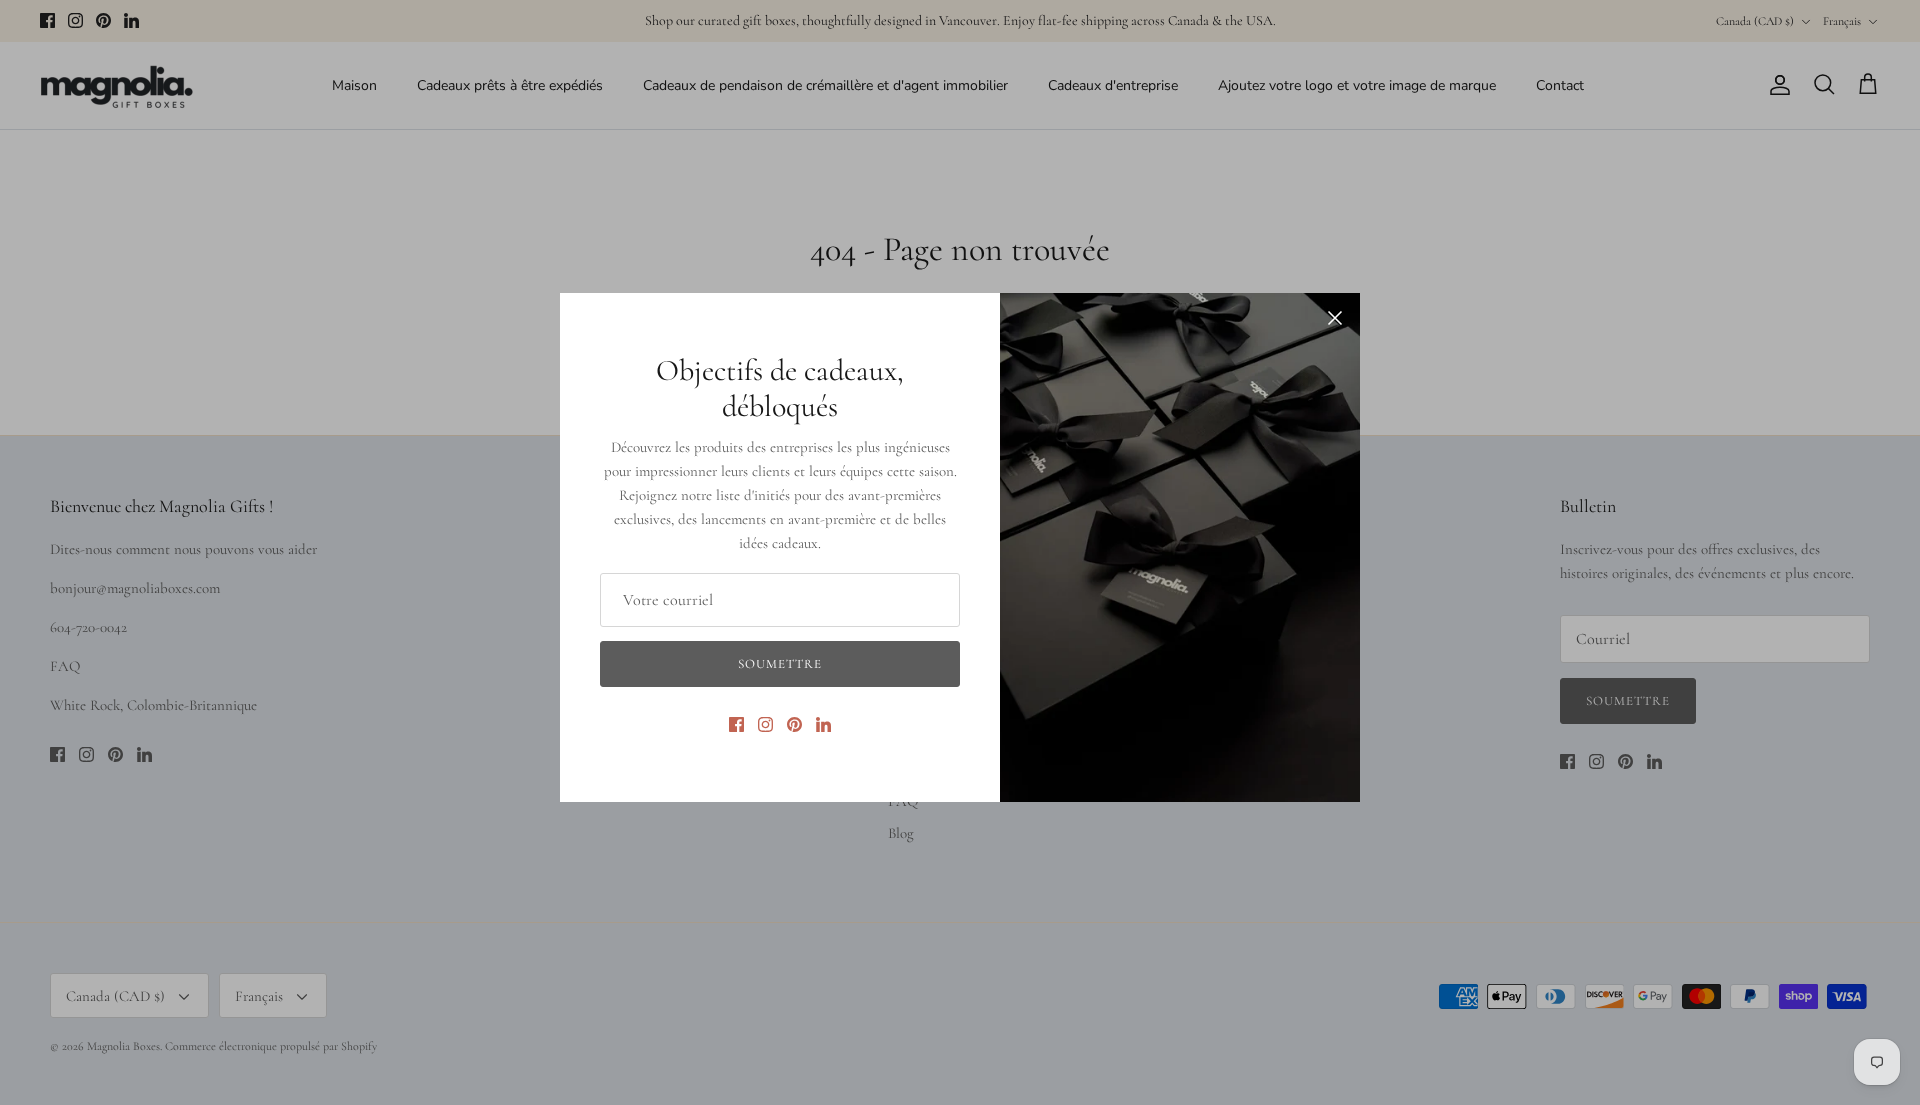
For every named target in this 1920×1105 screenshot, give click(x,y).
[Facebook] (736, 724)
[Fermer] (1335, 318)
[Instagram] (765, 724)
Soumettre (780, 664)
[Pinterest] (794, 724)
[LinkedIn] (823, 724)
